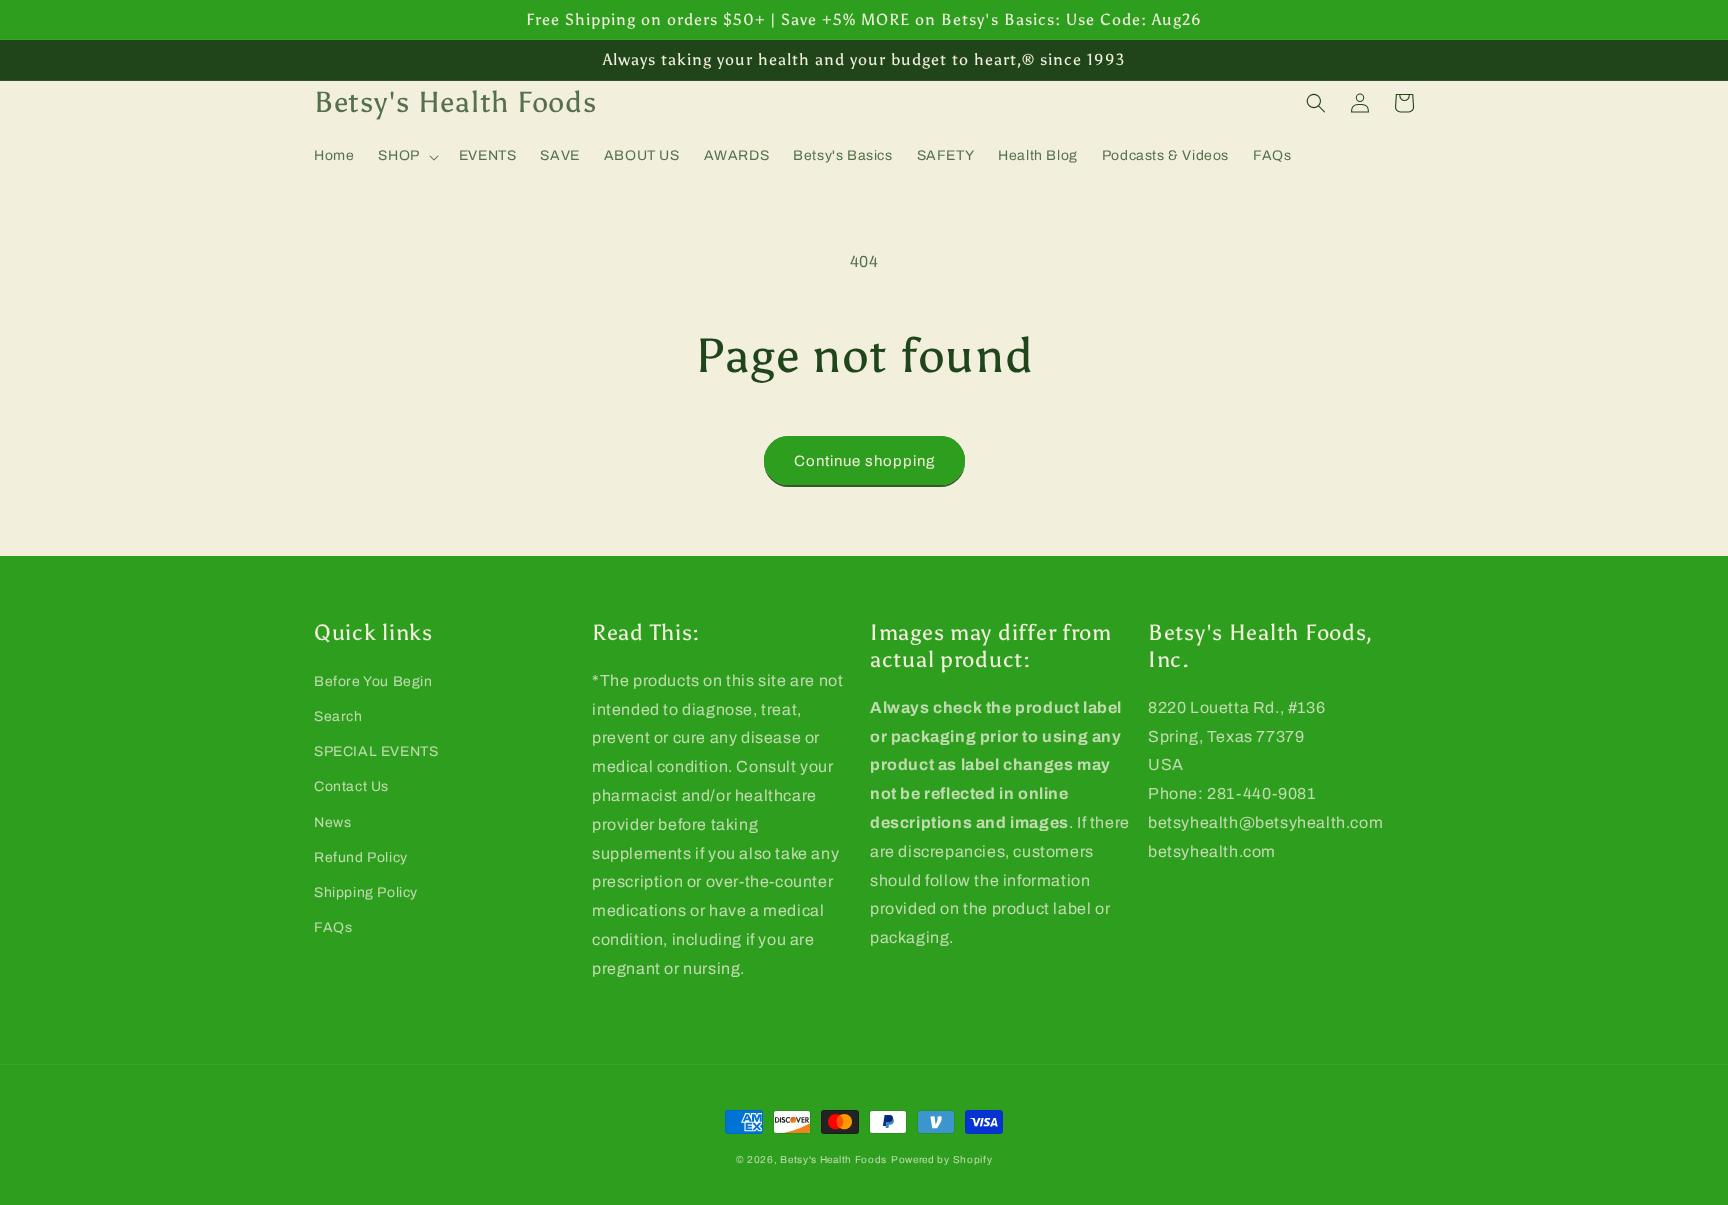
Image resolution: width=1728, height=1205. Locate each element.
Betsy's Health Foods (833, 1159)
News (332, 822)
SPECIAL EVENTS (376, 751)
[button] (406, 156)
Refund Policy (361, 857)
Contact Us (351, 786)
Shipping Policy (366, 892)
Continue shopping (864, 461)
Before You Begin (373, 681)
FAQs (333, 927)
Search (338, 716)
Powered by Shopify (942, 1159)
